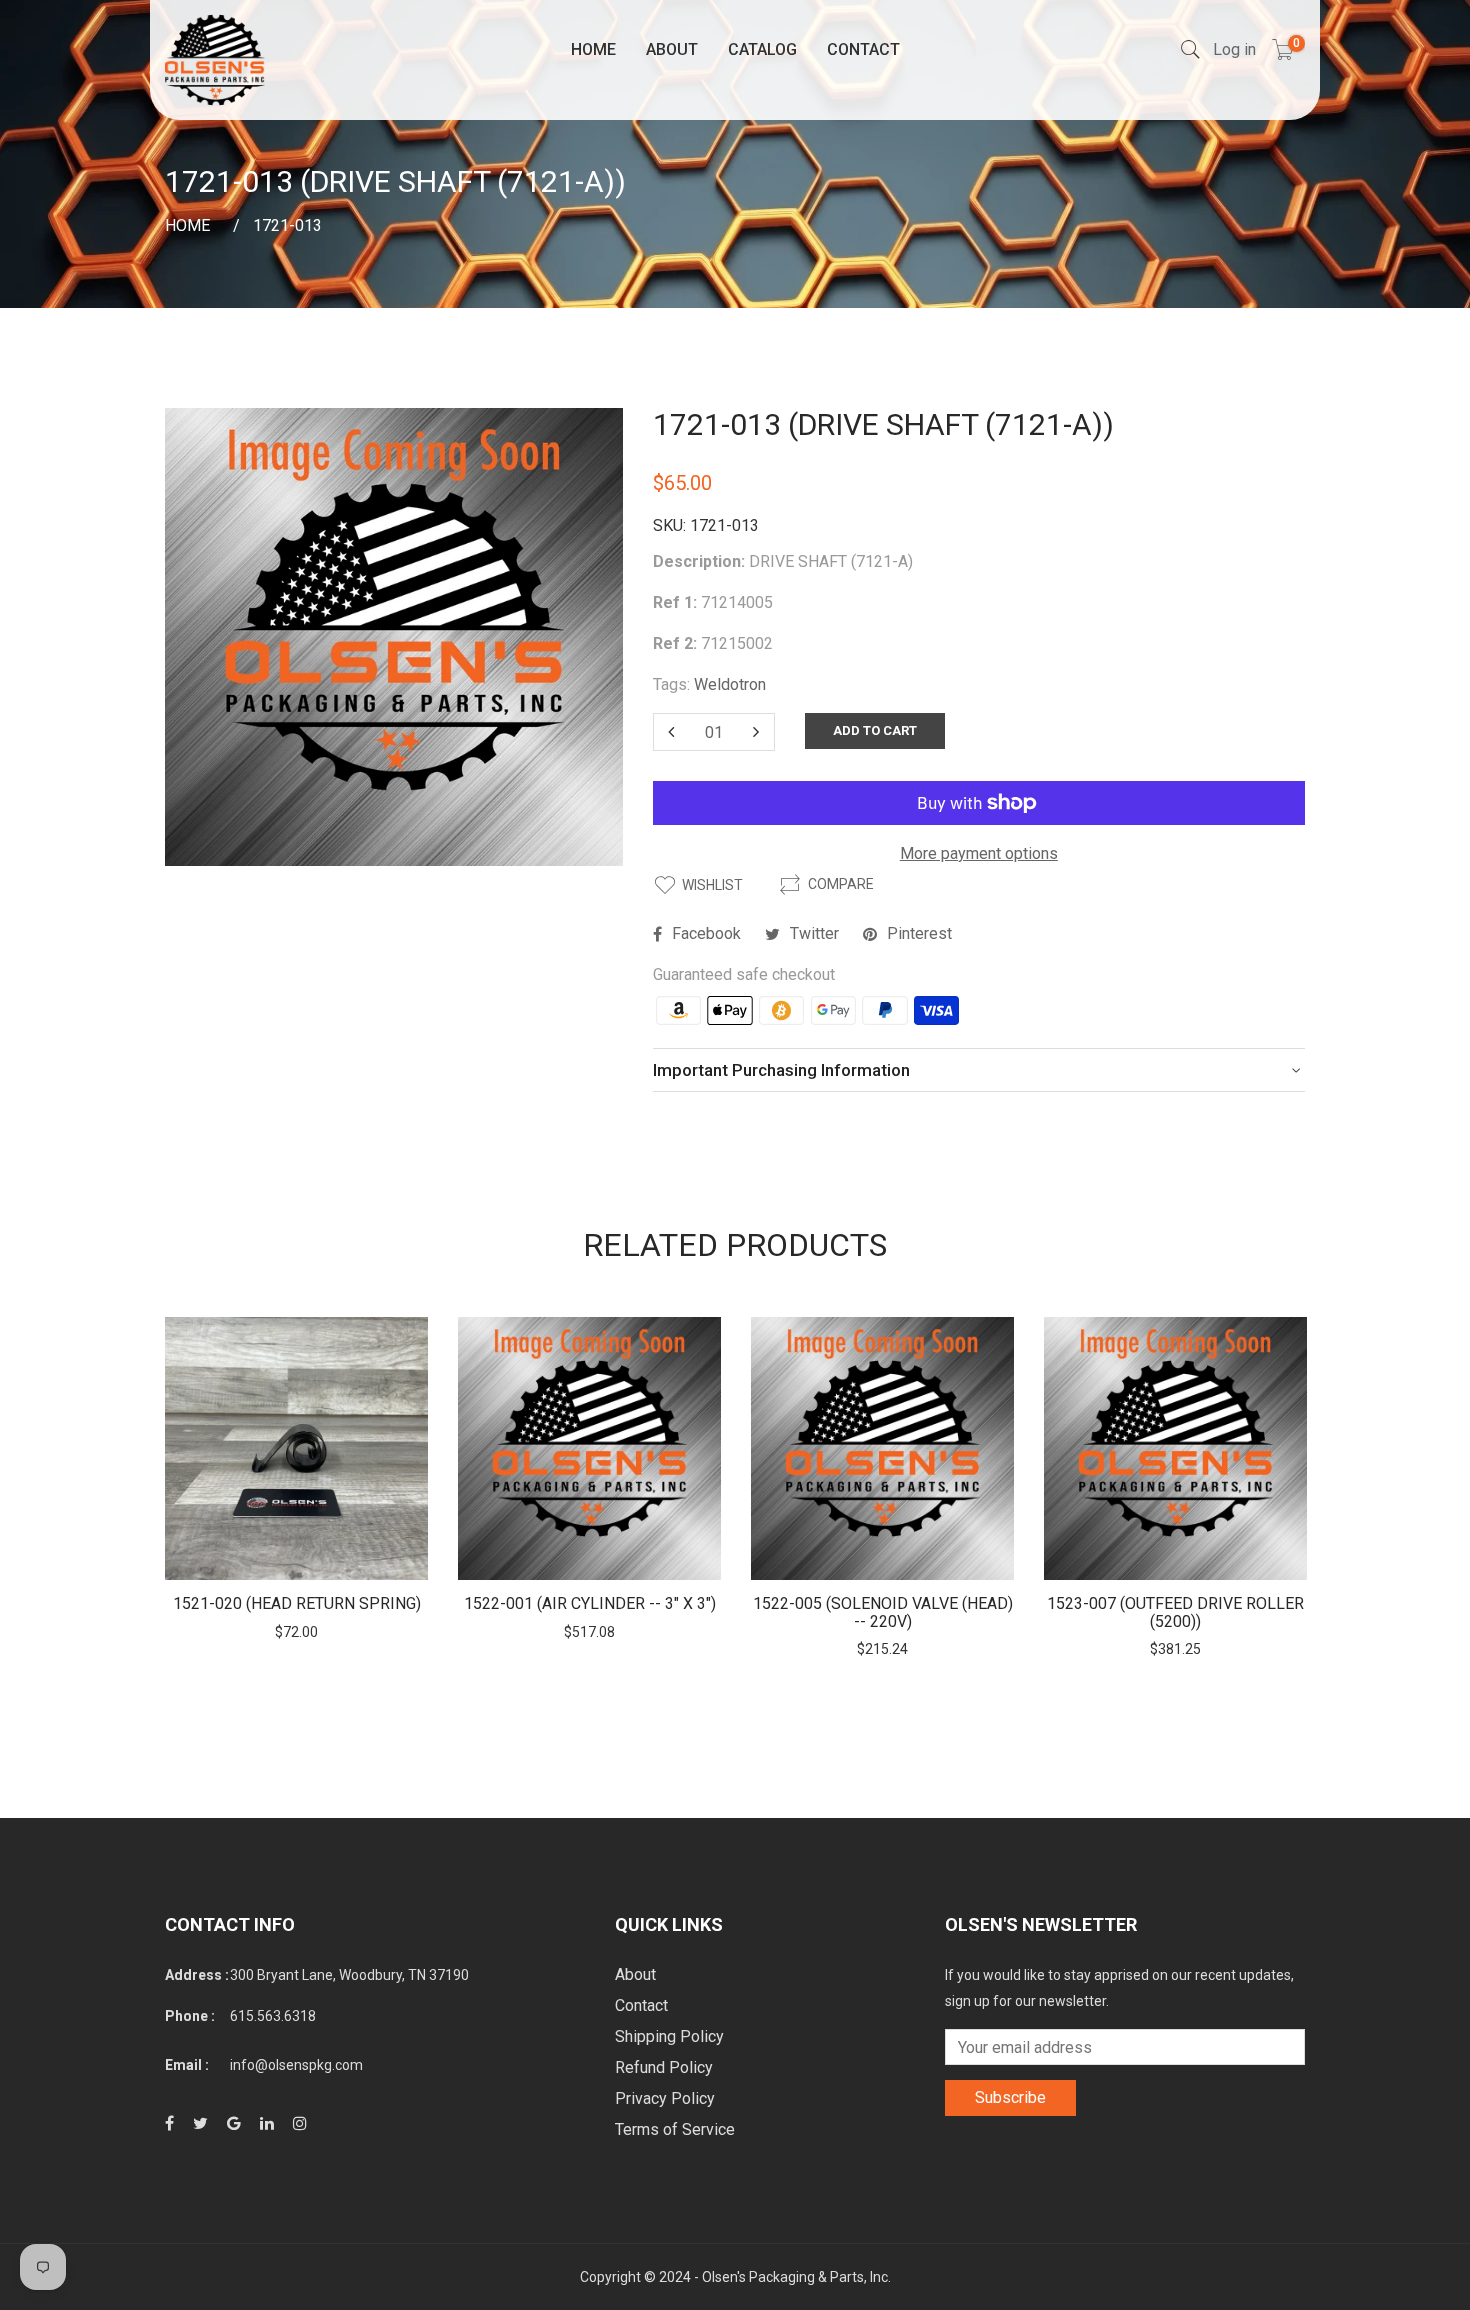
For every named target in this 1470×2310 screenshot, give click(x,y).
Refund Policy (664, 2067)
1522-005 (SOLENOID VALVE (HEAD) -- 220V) (883, 1612)
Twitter (814, 933)
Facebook (706, 933)
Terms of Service (675, 2129)
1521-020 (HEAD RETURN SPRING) (297, 1603)
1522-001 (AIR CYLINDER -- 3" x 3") (590, 1603)
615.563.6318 (273, 2016)
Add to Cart (875, 730)
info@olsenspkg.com (296, 2065)
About (672, 49)
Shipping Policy (669, 2036)
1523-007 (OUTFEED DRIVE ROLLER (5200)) (1175, 1612)
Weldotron (730, 684)
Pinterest (919, 933)
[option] (296, 1479)
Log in (1234, 49)
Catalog (762, 49)
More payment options (979, 853)
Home (593, 49)
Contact (863, 49)
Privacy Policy (665, 2098)
